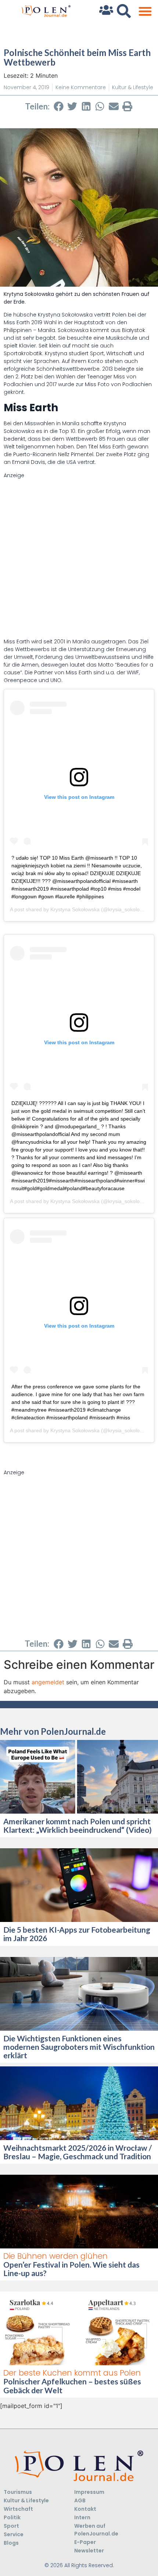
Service (14, 2534)
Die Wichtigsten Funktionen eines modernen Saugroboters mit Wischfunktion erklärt (79, 2047)
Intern (82, 2517)
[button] (145, 11)
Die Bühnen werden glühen (55, 2256)
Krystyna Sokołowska (75, 909)
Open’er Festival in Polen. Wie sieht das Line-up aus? (71, 2269)
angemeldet (48, 1682)
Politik (12, 2517)
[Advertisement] (79, 559)
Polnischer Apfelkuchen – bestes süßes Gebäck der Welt (72, 2385)
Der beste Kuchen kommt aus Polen (72, 2373)
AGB (80, 2500)
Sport (11, 2526)
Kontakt (85, 2509)
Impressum (89, 2492)
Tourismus (18, 2492)
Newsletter (89, 2551)
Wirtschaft (18, 2509)
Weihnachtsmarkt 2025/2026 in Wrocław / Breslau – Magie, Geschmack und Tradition (78, 2152)
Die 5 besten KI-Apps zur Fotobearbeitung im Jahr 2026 (77, 1934)
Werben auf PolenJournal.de (96, 2530)
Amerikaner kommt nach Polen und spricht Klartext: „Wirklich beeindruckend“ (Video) (78, 1825)
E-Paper (85, 2542)
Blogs (11, 2543)
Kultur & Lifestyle (133, 87)
